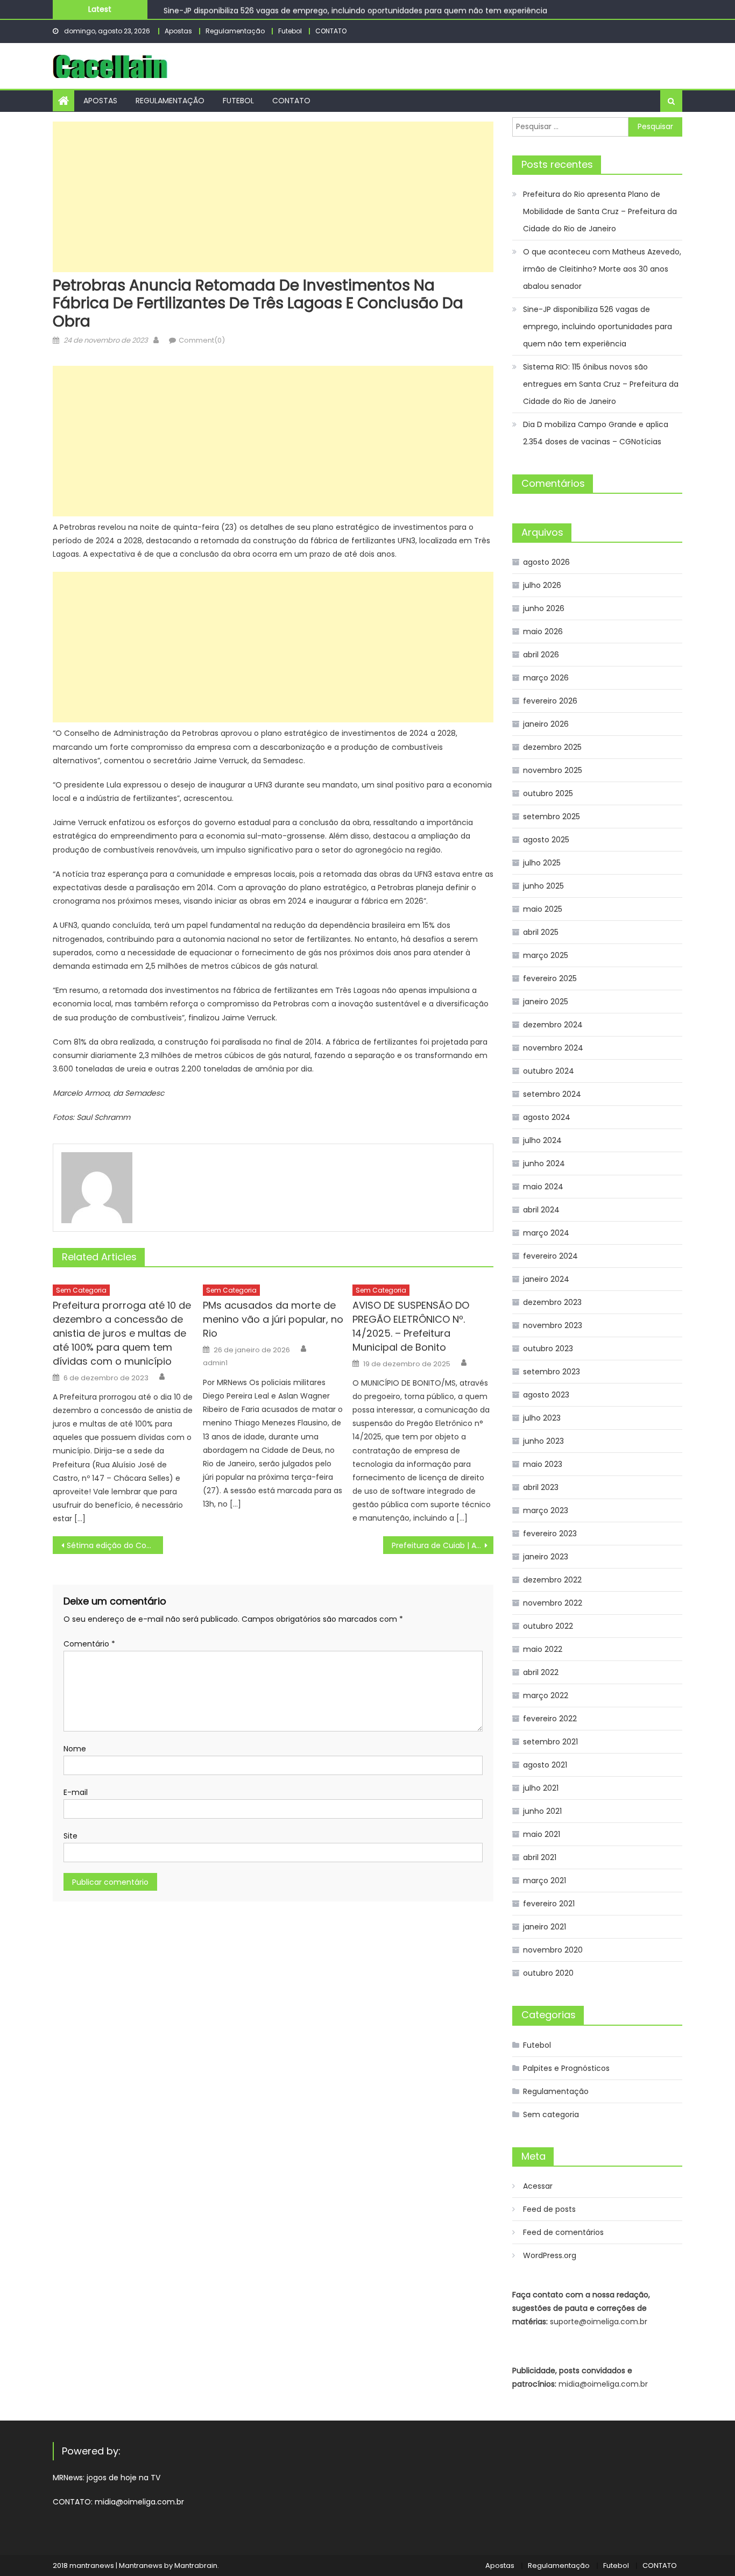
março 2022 (546, 1695)
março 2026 (546, 678)
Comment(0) (202, 340)
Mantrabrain (196, 2566)
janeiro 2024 (546, 1279)
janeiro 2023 (546, 1557)
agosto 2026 (546, 562)
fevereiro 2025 (550, 978)
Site (70, 1836)
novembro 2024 (553, 1048)
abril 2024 (541, 1210)
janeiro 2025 (546, 1002)
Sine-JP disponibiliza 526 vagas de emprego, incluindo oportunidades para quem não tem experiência (355, 9)
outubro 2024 (549, 1071)
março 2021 (545, 1880)
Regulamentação (235, 31)
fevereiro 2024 (550, 1256)
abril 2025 (541, 932)
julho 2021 (541, 1788)
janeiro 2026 (546, 724)
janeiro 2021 (545, 1927)
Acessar (538, 2186)
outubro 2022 (548, 1626)
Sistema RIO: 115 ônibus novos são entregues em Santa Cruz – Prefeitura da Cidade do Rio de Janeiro (601, 384)
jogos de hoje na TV (123, 2478)
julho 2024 (542, 1140)
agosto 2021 (545, 1765)
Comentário (89, 1644)
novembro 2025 (553, 770)
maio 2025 (543, 909)
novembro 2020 (553, 1950)
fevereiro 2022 (550, 1719)
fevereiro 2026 (550, 701)
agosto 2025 (546, 840)
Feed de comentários (563, 2232)
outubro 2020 (548, 1973)
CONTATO (331, 31)
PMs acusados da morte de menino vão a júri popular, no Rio (273, 1319)
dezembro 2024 (553, 1025)
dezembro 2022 (552, 1580)
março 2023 (546, 1510)
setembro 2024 (552, 1094)
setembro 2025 (552, 817)
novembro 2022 (553, 1603)
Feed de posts (549, 2209)
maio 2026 (543, 631)
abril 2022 (541, 1672)
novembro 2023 (553, 1325)
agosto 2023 (546, 1395)
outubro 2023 (548, 1349)
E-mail (76, 1792)
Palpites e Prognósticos (566, 2068)
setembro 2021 (550, 1742)
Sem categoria (81, 1290)
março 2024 (546, 1233)
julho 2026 (542, 585)
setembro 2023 (552, 1372)
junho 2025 (543, 886)
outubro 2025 (548, 793)
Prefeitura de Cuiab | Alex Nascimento (443, 1545)
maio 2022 (543, 1649)
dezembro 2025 (552, 747)
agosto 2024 (547, 1117)
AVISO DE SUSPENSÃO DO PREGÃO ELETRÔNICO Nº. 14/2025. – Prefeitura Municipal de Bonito (411, 1326)
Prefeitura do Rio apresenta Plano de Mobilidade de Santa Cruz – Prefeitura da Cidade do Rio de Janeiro (600, 211)
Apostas (178, 31)
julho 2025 (542, 863)
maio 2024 (543, 1187)
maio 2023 (543, 1464)
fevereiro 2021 (549, 1904)
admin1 (215, 1363)
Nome (75, 1749)
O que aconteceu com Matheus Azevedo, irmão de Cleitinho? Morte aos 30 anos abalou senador (602, 269)
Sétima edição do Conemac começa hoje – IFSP (115, 1545)
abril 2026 (541, 655)
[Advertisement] (273, 197)
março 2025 (546, 955)
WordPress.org (550, 2255)
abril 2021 (540, 1857)
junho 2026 (544, 608)
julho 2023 (542, 1418)
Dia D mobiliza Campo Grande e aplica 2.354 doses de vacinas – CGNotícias (596, 433)
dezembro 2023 (552, 1302)
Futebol (290, 31)
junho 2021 (542, 1811)
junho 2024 (544, 1163)
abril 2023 (541, 1487)
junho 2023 (543, 1441)
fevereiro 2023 (550, 1534)
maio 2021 (542, 1834)
